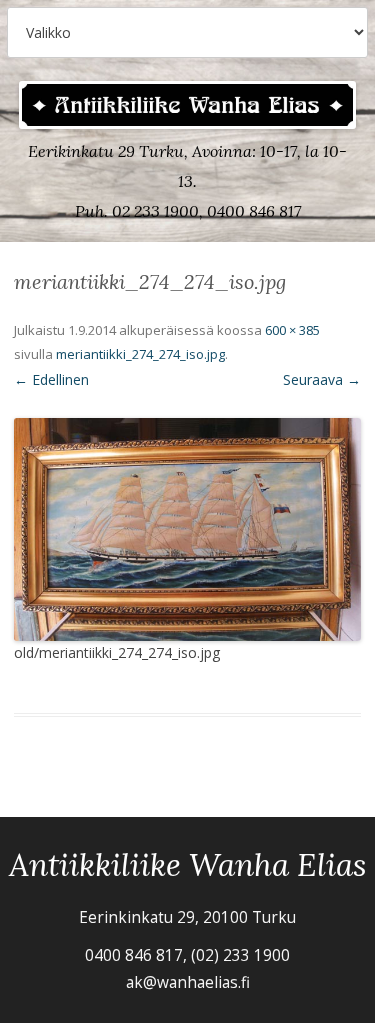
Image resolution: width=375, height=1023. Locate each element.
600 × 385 (292, 330)
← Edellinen (51, 379)
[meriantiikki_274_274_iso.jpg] (187, 529)
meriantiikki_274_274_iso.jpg (140, 354)
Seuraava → (322, 379)
